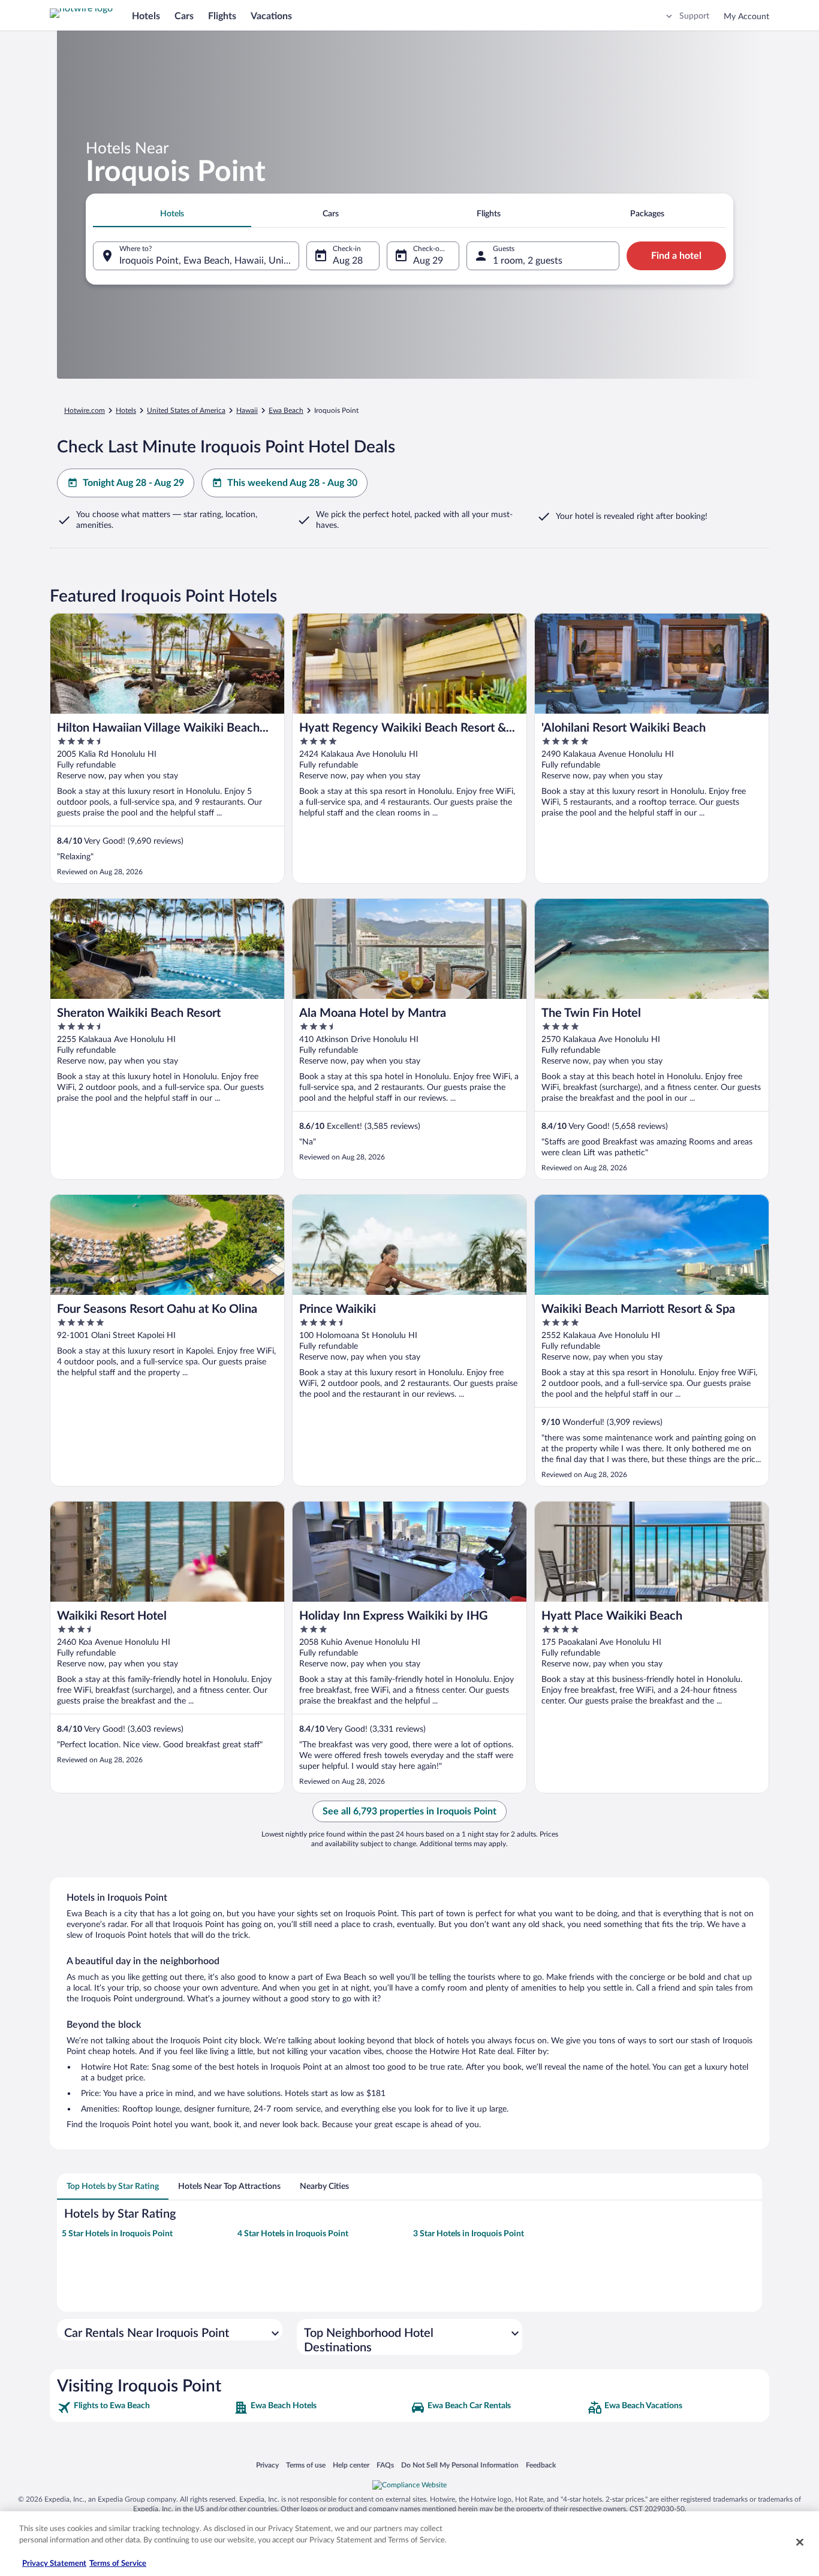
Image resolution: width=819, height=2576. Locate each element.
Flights (222, 16)
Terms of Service (118, 2564)
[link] (144, 2408)
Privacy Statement (54, 2564)
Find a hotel (676, 256)
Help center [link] (351, 2465)
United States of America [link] (186, 410)
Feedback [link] (541, 2465)
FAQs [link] (385, 2465)
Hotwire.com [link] (85, 410)
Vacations (271, 16)
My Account (746, 17)
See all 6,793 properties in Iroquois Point (409, 1811)
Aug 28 (348, 261)
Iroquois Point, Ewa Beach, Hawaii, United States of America (209, 261)
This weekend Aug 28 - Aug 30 (292, 483)
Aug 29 (428, 261)
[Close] (800, 2542)
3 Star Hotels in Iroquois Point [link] (469, 2234)
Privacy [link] (267, 2465)
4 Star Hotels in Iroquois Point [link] (293, 2234)
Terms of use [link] (306, 2465)
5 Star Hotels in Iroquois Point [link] (117, 2234)
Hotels (146, 16)
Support (694, 16)
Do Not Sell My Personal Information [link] (460, 2465)
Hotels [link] (126, 410)
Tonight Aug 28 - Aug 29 (133, 483)
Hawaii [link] (247, 410)
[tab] (172, 214)
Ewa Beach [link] (286, 410)
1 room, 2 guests (528, 261)
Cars (184, 16)
